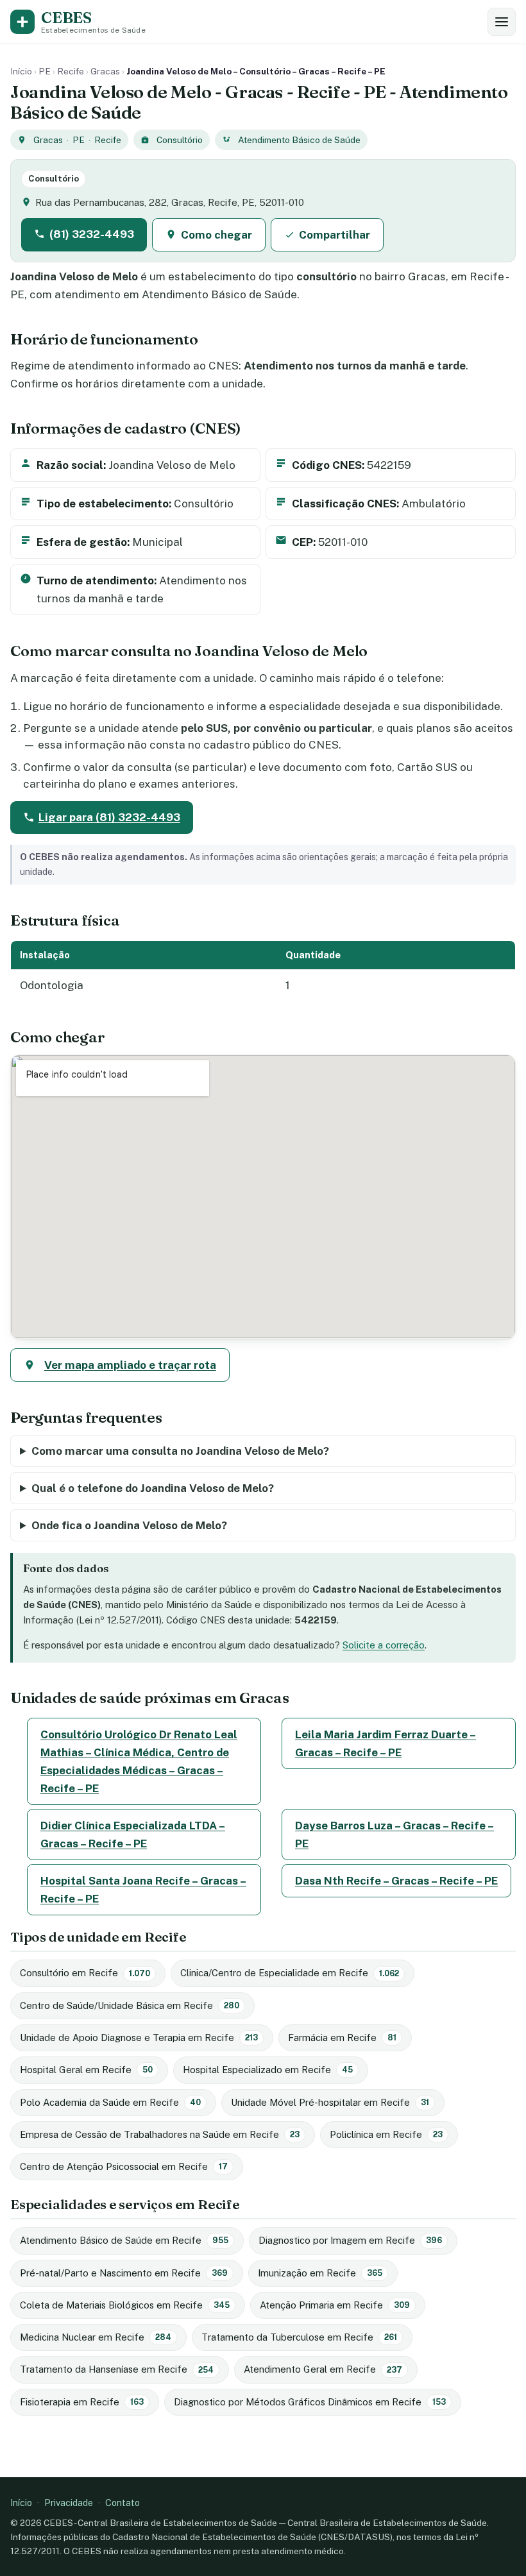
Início (21, 71)
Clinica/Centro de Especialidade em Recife (290, 1973)
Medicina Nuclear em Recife (96, 2337)
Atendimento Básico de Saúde (299, 140)
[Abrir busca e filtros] (502, 22)
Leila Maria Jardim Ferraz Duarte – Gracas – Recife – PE (386, 1743)
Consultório (180, 140)
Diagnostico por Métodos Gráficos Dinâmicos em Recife (310, 2402)
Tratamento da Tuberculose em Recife (299, 2337)
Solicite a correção (384, 1645)
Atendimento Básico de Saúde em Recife (124, 2240)
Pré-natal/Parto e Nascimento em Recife (124, 2273)
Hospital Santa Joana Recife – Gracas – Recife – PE (143, 1890)
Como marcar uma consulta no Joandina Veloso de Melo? (180, 1451)
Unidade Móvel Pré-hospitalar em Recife (330, 2102)
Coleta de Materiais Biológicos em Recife (125, 2305)
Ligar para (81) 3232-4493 (109, 817)
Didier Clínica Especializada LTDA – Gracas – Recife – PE (133, 1835)
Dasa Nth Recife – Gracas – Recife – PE (396, 1881)
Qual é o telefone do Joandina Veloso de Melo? (153, 1488)
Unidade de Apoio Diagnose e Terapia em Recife (139, 2038)
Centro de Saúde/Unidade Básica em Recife (130, 2005)
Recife (71, 71)
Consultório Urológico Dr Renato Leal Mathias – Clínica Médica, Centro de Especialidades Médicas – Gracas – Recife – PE (139, 1761)
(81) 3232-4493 (92, 234)
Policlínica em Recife (386, 2134)
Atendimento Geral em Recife (323, 2369)
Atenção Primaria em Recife (335, 2305)
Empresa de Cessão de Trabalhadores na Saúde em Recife (160, 2134)
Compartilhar (335, 235)
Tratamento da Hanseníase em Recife (117, 2369)
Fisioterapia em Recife (82, 2402)
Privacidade (69, 2503)
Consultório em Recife (85, 1973)
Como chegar (216, 235)
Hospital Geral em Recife (86, 2070)
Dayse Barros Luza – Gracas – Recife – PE (394, 1835)
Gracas (105, 71)
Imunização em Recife (320, 2273)
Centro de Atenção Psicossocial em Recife (124, 2166)
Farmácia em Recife (342, 2038)
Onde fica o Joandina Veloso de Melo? (129, 1525)
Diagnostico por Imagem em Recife (350, 2240)
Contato (123, 2503)
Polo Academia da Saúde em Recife (110, 2102)
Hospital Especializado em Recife (268, 2070)
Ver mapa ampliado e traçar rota (130, 1365)
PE (45, 71)
